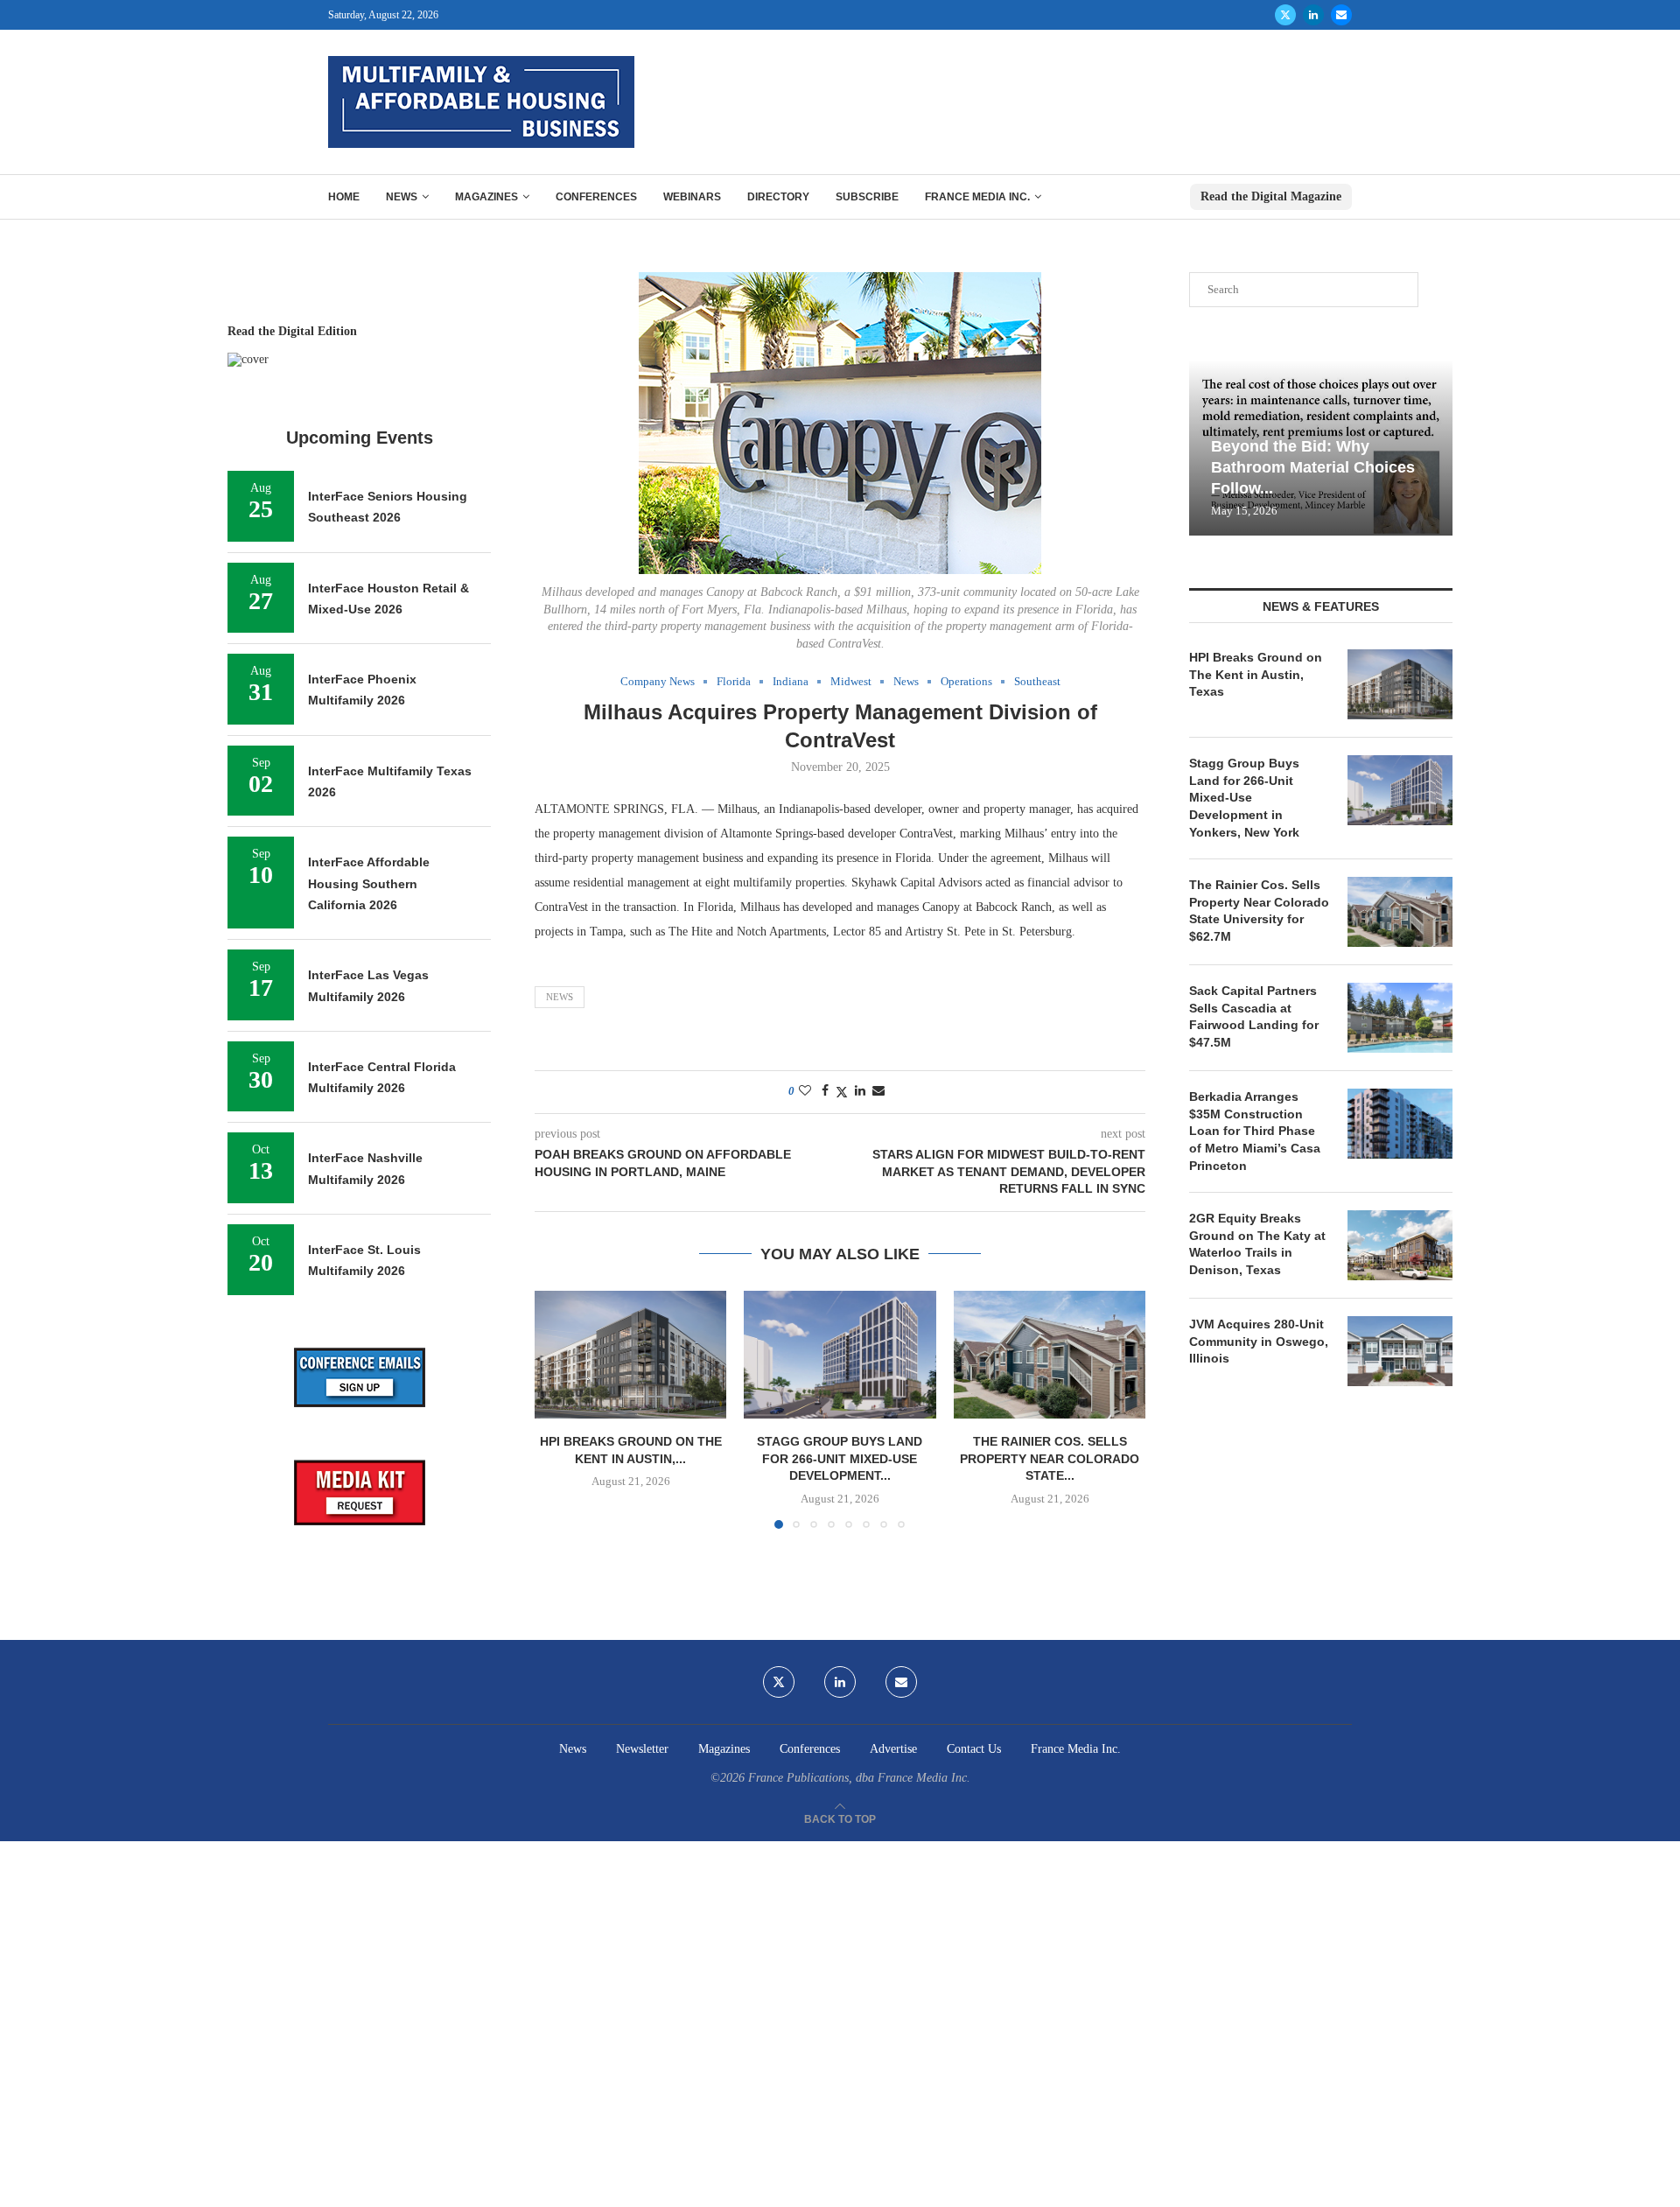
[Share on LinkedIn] (860, 1091)
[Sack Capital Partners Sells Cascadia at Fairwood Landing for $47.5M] (1400, 1018)
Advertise (893, 1749)
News (402, 197)
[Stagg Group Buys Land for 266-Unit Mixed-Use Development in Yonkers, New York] (840, 1355)
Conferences (596, 197)
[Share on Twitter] (842, 1092)
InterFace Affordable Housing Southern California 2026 (369, 883)
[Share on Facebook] (825, 1091)
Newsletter (642, 1749)
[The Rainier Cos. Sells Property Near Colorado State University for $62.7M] (1050, 1355)
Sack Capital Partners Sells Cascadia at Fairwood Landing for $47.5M (1254, 1016)
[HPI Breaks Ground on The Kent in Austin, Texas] (630, 1355)
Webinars (692, 197)
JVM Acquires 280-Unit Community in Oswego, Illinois (1259, 1341)
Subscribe (867, 197)
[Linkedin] (1313, 15)
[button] (558, 1409)
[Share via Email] (878, 1091)
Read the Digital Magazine (1271, 196)
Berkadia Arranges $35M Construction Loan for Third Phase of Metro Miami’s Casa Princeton (1255, 1131)
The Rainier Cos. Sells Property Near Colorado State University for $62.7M (1259, 911)
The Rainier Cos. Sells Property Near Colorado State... (1050, 1458)
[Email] (1341, 15)
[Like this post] (805, 1091)
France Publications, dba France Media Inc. (859, 1778)
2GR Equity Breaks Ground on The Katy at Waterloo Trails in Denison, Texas (1257, 1244)
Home (344, 197)
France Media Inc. (977, 197)
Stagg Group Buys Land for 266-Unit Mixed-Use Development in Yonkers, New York (1244, 797)
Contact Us (974, 1749)
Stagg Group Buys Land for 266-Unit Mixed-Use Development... (840, 1458)
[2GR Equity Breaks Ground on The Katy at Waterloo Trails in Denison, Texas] (1400, 1245)
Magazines (486, 197)
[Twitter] (1285, 15)
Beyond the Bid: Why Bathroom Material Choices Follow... (1313, 468)
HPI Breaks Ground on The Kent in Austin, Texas (1256, 674)
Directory (778, 197)
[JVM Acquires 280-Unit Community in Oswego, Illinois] (1400, 1351)
